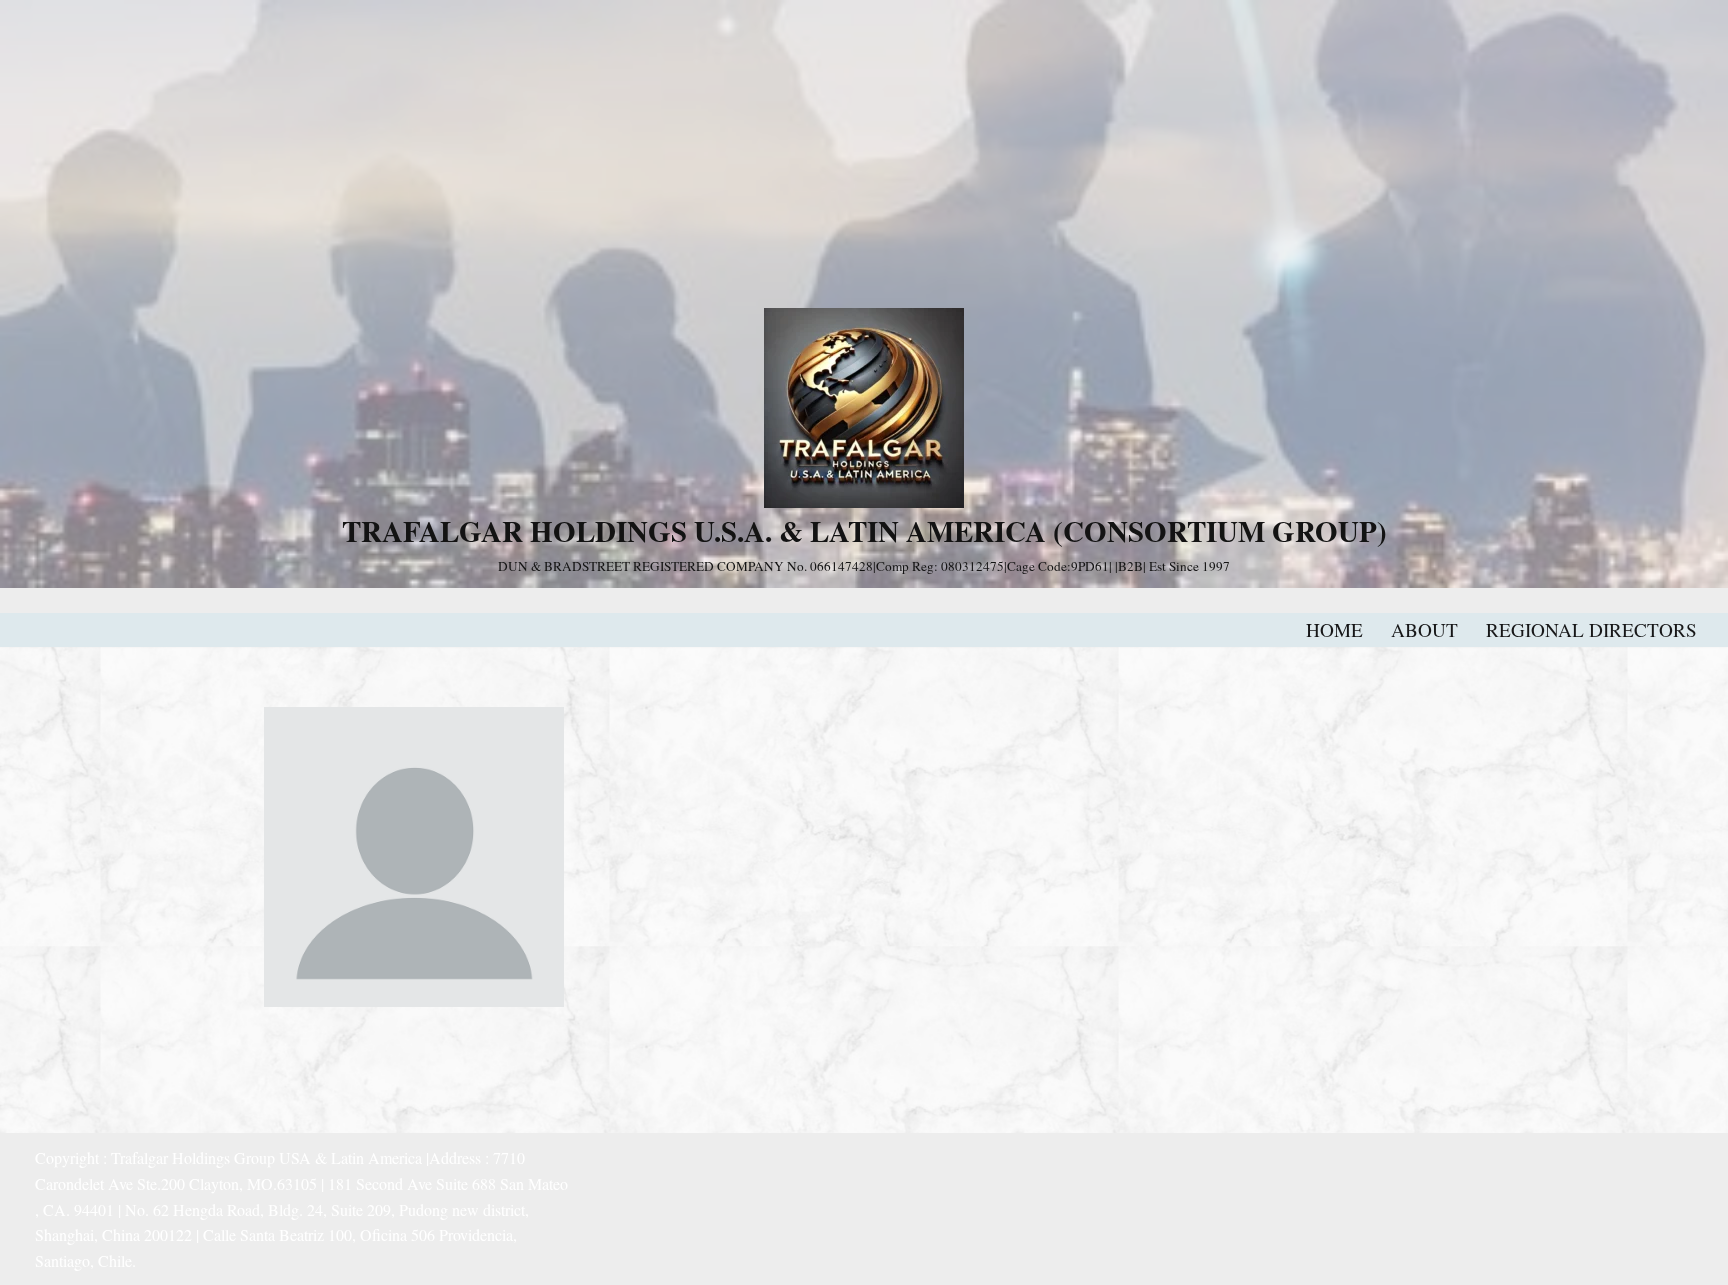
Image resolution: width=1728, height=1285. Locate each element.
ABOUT (1424, 629)
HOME (1334, 629)
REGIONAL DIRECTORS (1591, 629)
